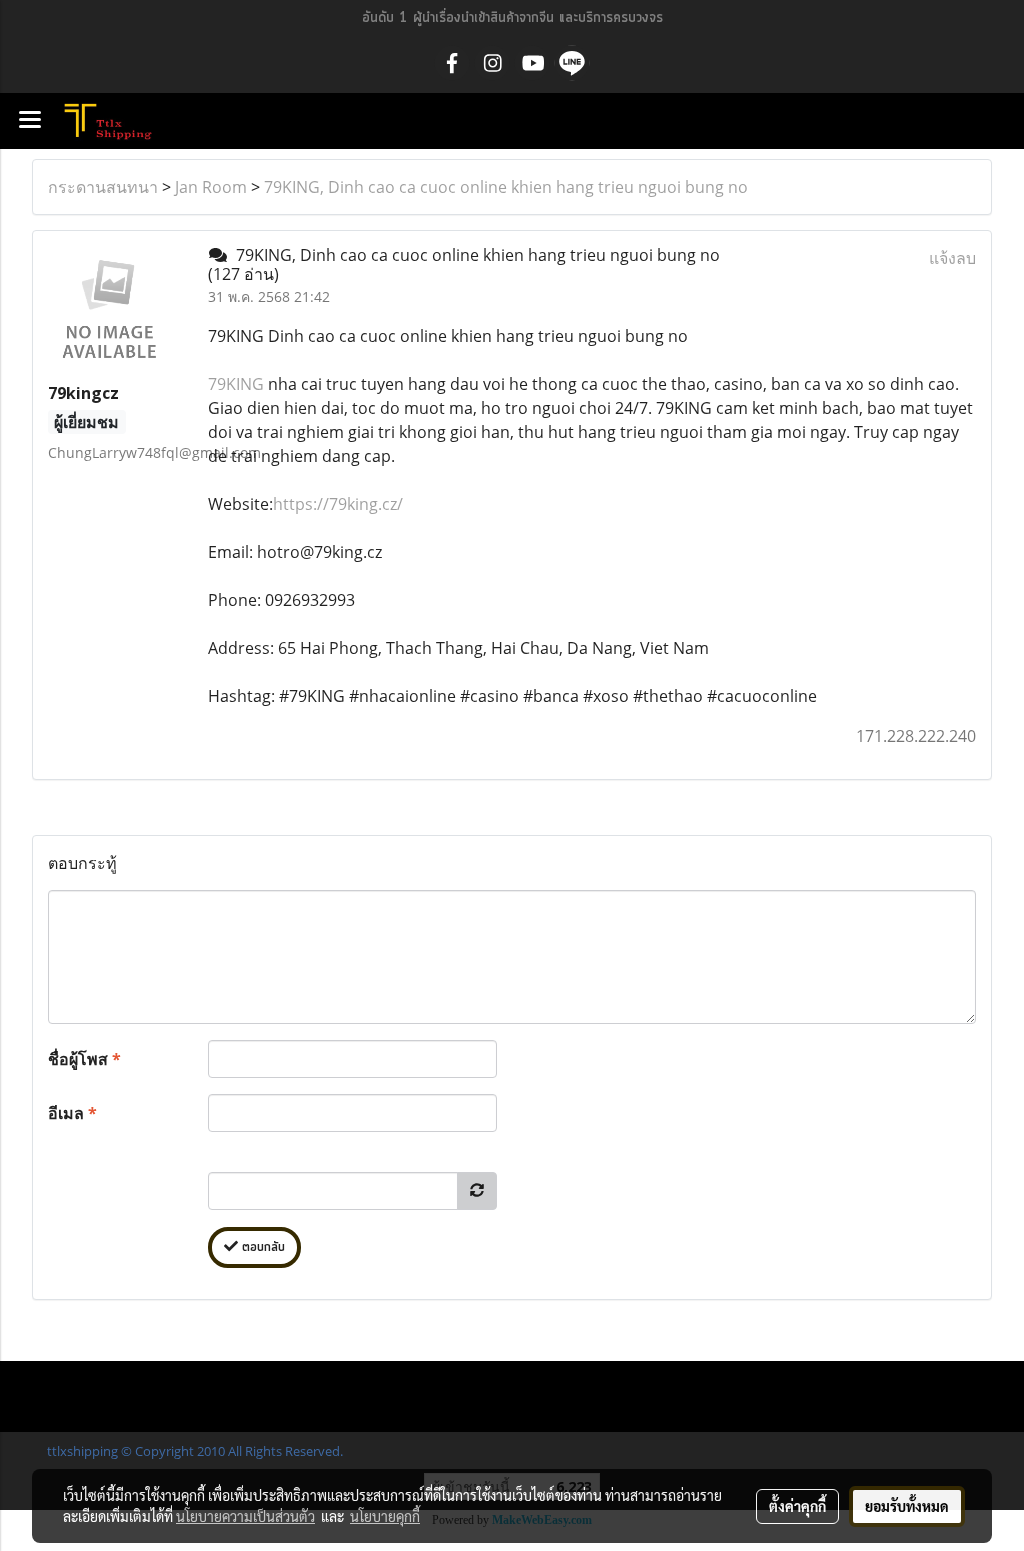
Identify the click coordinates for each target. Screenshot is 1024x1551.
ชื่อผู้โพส (84, 1059)
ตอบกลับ (261, 1247)
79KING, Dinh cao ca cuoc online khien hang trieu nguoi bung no (506, 187)
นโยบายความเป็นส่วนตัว (245, 1516)
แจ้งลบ (952, 258)
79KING (236, 384)
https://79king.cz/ (338, 504)
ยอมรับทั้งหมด (907, 1506)
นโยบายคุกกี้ (385, 1516)
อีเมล (72, 1113)
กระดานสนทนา (103, 187)
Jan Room (211, 187)
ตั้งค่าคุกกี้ (797, 1506)
